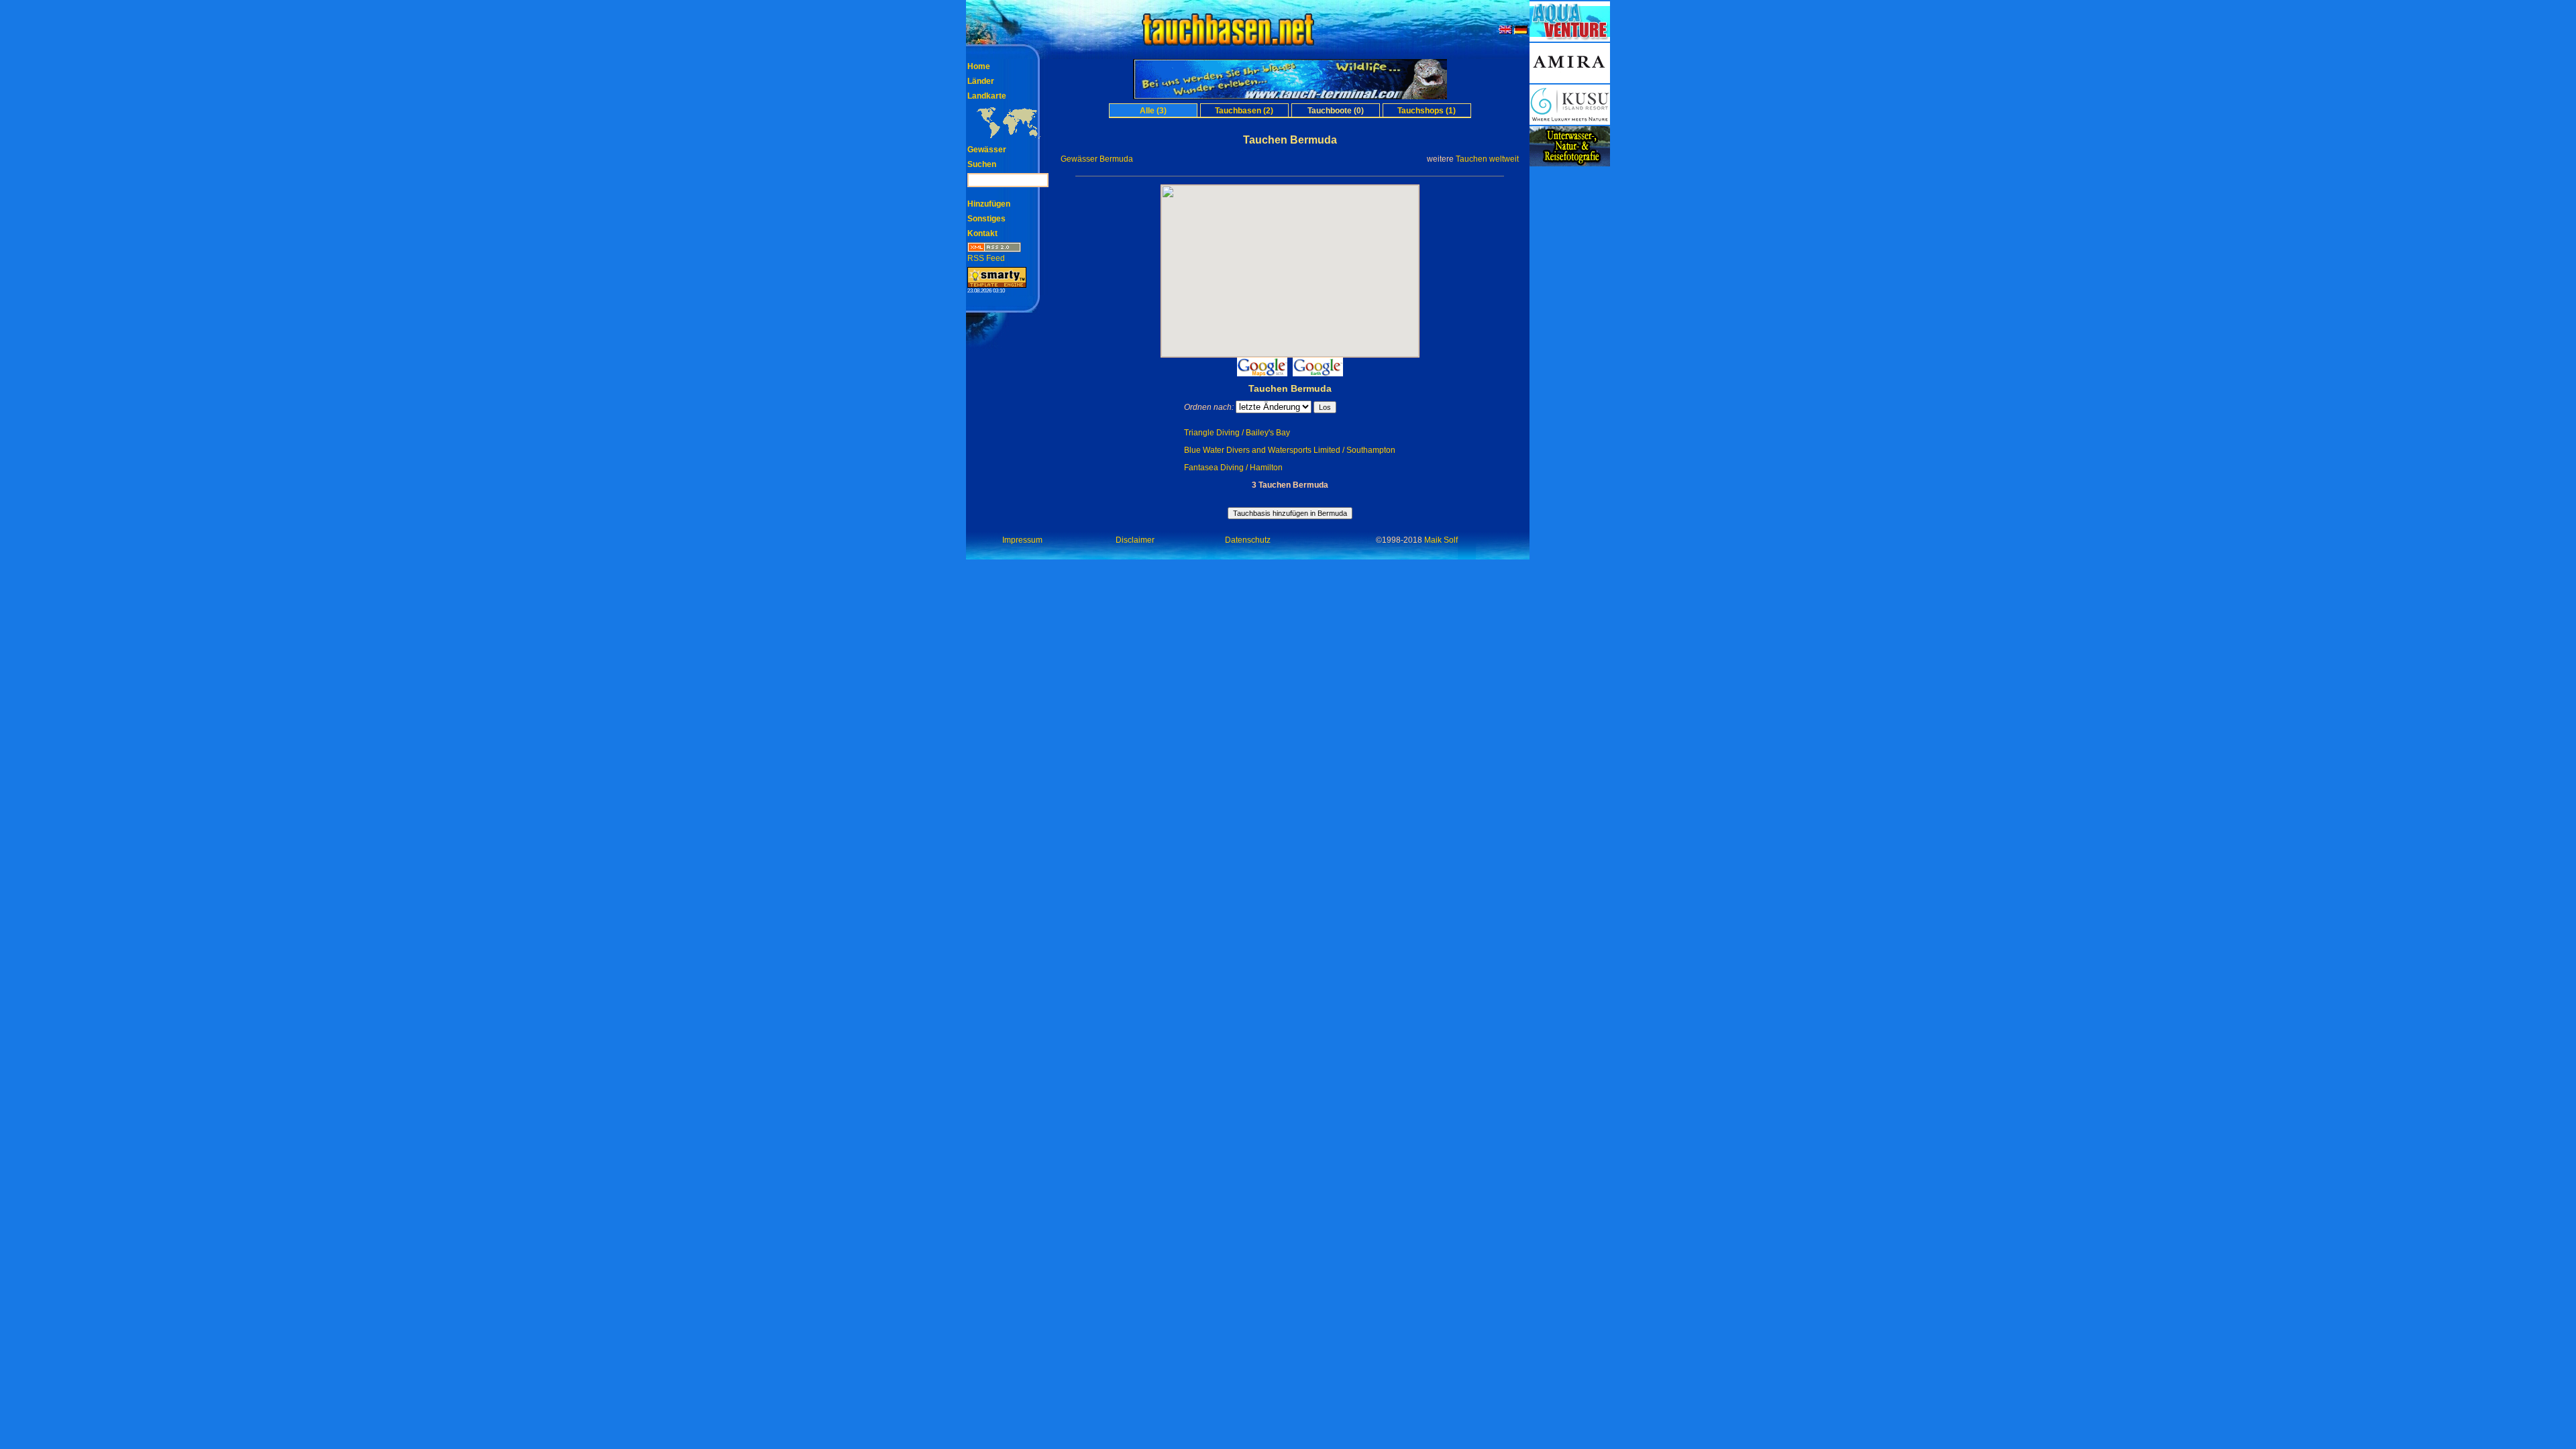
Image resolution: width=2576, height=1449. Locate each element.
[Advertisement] (1570, 369)
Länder (981, 81)
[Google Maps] (1262, 373)
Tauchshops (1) (1427, 111)
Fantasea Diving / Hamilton (1233, 468)
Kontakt (982, 233)
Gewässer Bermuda (1097, 159)
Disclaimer (1135, 540)
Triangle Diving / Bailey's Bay (1237, 433)
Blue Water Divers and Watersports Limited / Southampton (1290, 450)
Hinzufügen (989, 204)
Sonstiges (986, 219)
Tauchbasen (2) (1244, 111)
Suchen (982, 164)
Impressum (1022, 540)
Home (979, 66)
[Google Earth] (1318, 373)
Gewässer (987, 150)
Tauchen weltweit (1487, 159)
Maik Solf (1441, 540)
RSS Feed (986, 258)
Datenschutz (1248, 540)
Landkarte (987, 96)
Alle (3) (1153, 111)
